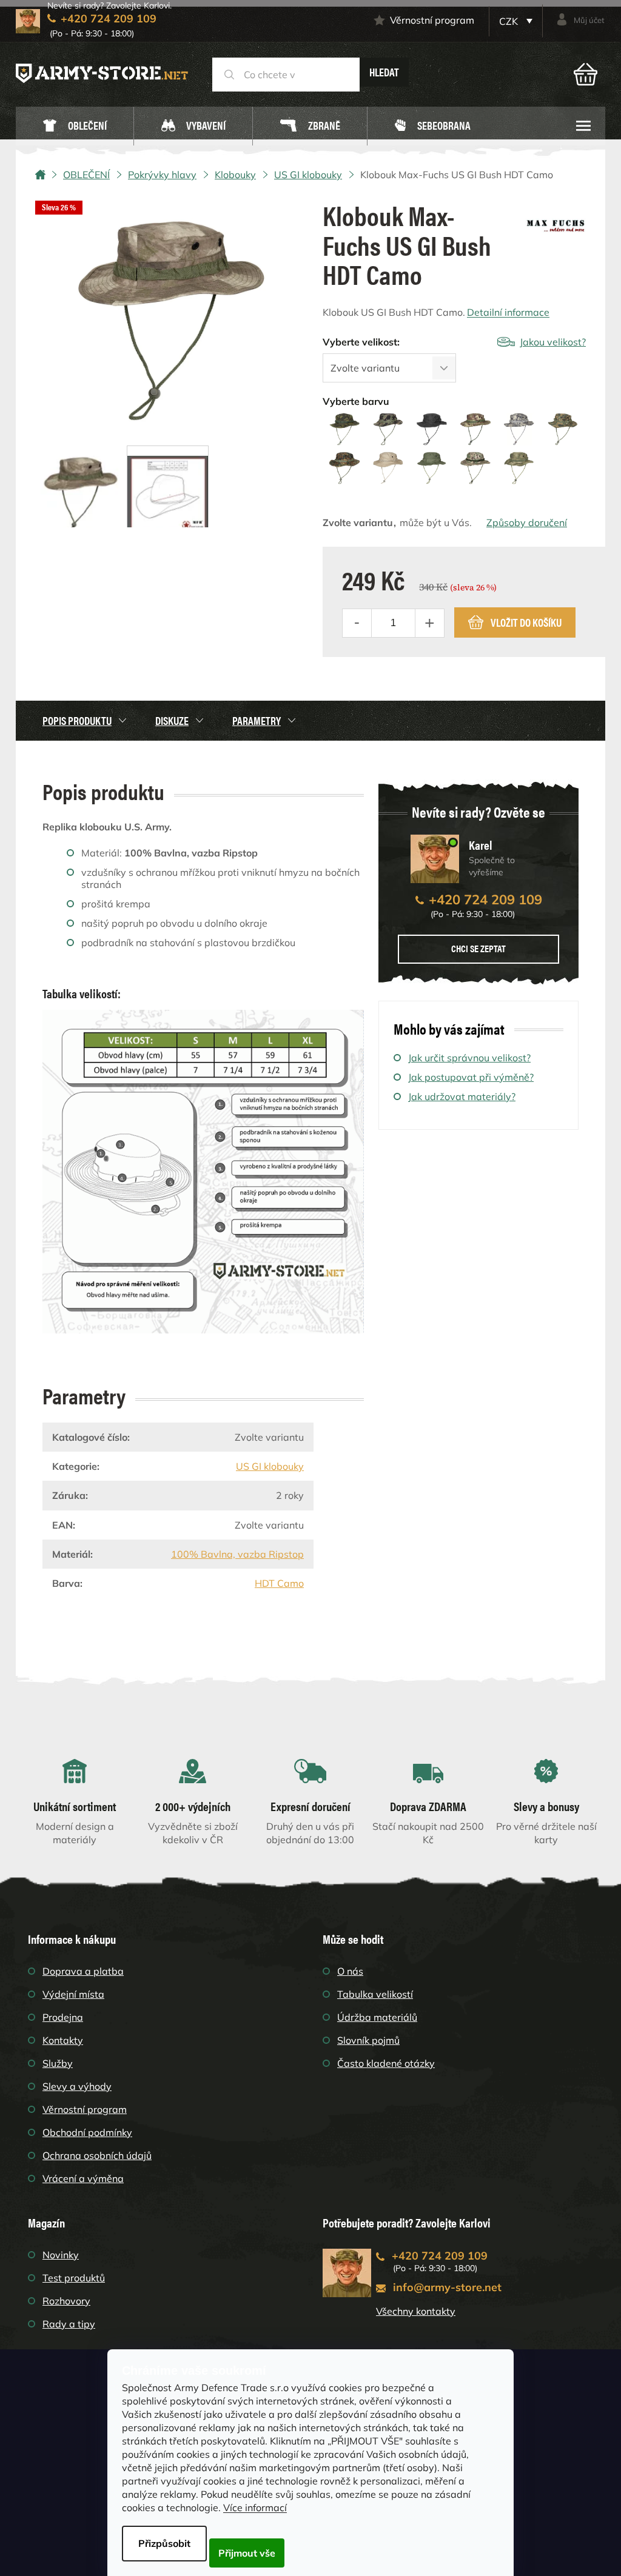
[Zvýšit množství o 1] (429, 623)
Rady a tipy (69, 2324)
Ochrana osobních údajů (97, 2155)
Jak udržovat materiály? (462, 1096)
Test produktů (74, 2278)
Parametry (257, 720)
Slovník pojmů (368, 2040)
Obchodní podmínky (87, 2132)
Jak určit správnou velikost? (469, 1058)
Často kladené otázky (386, 2063)
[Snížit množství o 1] (357, 623)
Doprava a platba (83, 1971)
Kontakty (63, 2040)
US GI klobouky (270, 1466)
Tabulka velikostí (375, 1994)
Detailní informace (508, 312)
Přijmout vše (247, 2553)
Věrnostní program (432, 20)
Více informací (255, 2508)
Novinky (61, 2255)
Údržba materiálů (377, 2017)
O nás (350, 1971)
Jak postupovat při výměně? (471, 1077)
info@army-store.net (447, 2287)
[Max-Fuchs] (556, 221)
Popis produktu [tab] (77, 720)
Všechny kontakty (416, 2311)
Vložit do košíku (526, 622)
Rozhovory (66, 2301)
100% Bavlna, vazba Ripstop (237, 1554)
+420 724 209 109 (485, 899)
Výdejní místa (73, 1994)
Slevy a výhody (77, 2086)
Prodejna (63, 2017)
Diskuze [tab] (172, 720)
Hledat (384, 72)
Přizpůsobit (164, 2543)
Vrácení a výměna (83, 2178)
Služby (58, 2063)
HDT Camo (279, 1583)
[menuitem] (75, 126)
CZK (510, 21)
